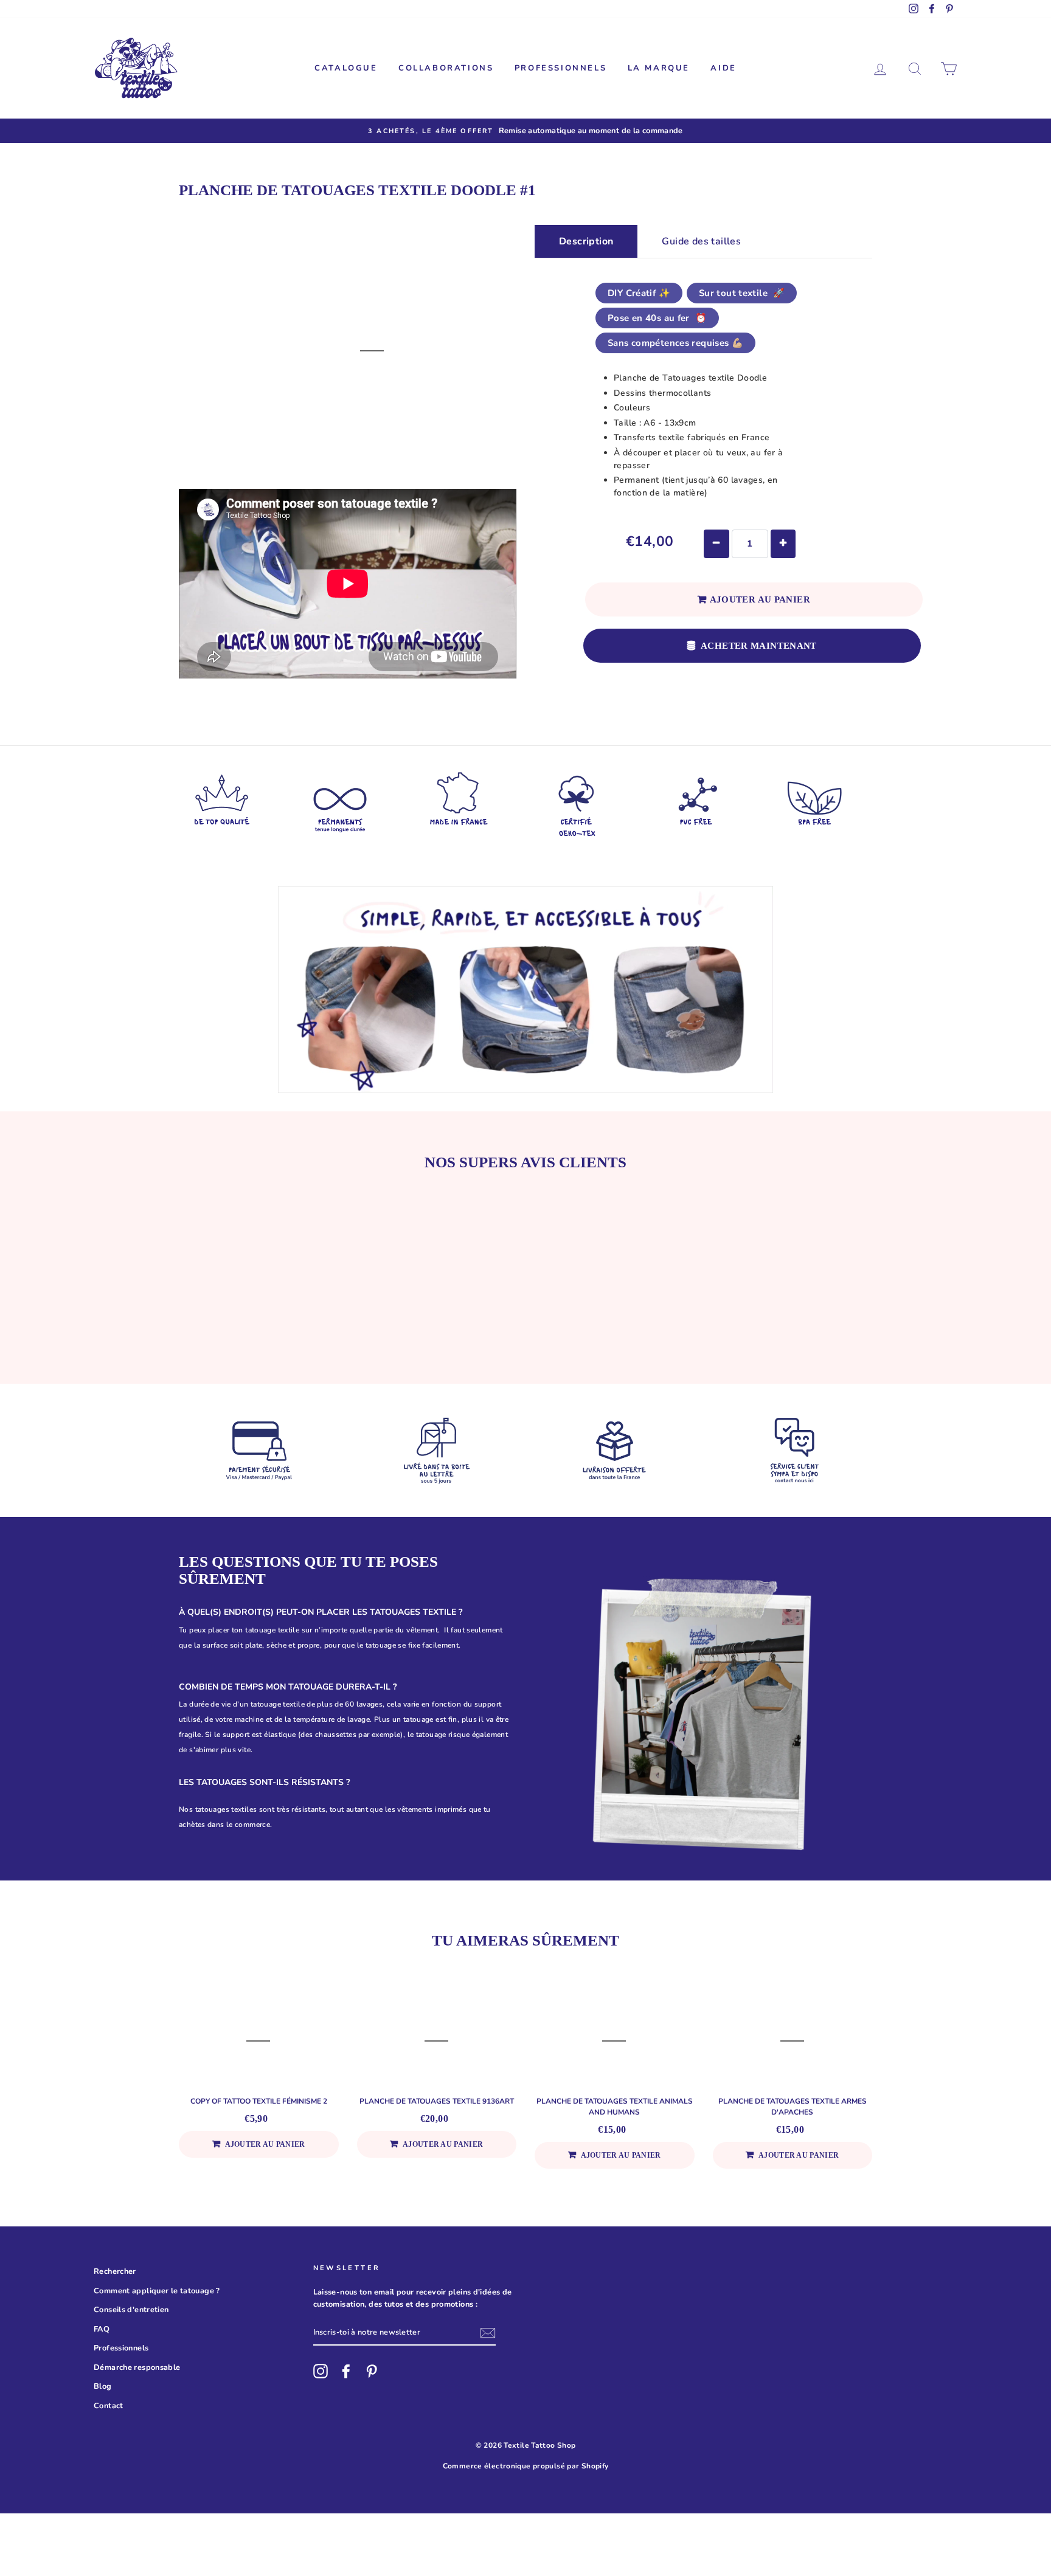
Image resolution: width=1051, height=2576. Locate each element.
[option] (525, 131)
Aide (723, 68)
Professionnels (560, 68)
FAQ (102, 2329)
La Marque (659, 68)
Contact (109, 2406)
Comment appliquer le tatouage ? (157, 2291)
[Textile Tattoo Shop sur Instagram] (321, 2371)
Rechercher (115, 2271)
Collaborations (446, 68)
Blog (103, 2386)
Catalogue (346, 68)
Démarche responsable (137, 2367)
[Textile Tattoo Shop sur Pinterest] (372, 2371)
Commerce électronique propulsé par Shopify (526, 2466)
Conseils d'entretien (131, 2310)
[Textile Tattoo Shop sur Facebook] (346, 2371)
